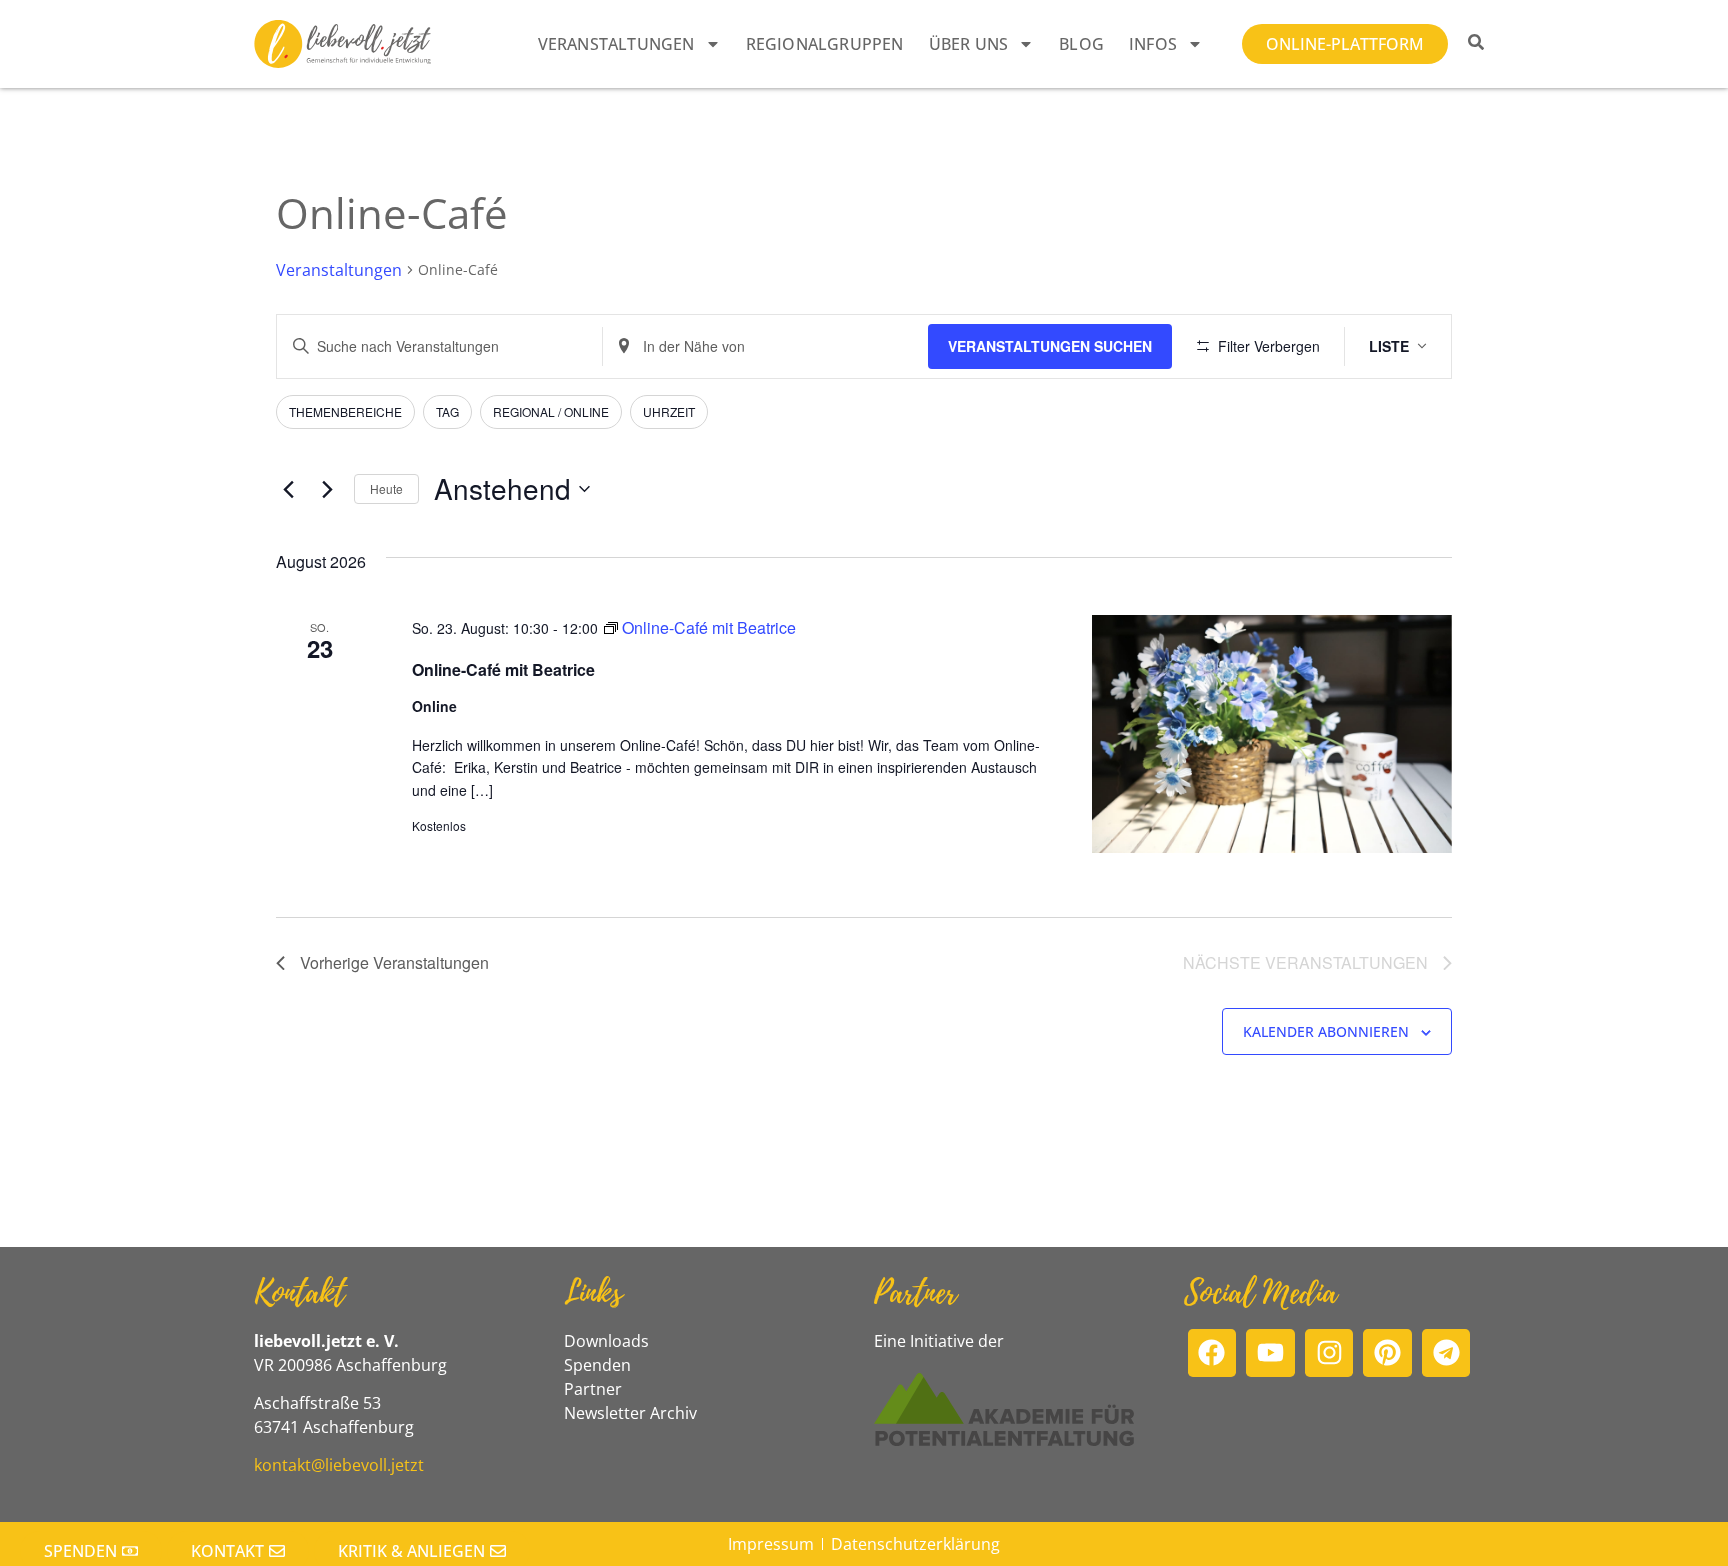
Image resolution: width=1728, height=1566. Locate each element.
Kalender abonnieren (1326, 1031)
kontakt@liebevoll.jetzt (339, 1465)
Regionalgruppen (825, 44)
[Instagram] (1329, 1353)
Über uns (969, 44)
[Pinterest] (1387, 1353)
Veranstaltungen (616, 44)
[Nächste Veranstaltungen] (327, 489)
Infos (1153, 44)
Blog (1081, 44)
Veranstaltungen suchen (1050, 346)
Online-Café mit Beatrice (503, 669)
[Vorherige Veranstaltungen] (288, 489)
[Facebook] (1212, 1353)
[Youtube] (1270, 1353)
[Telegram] (1446, 1353)
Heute (386, 488)
